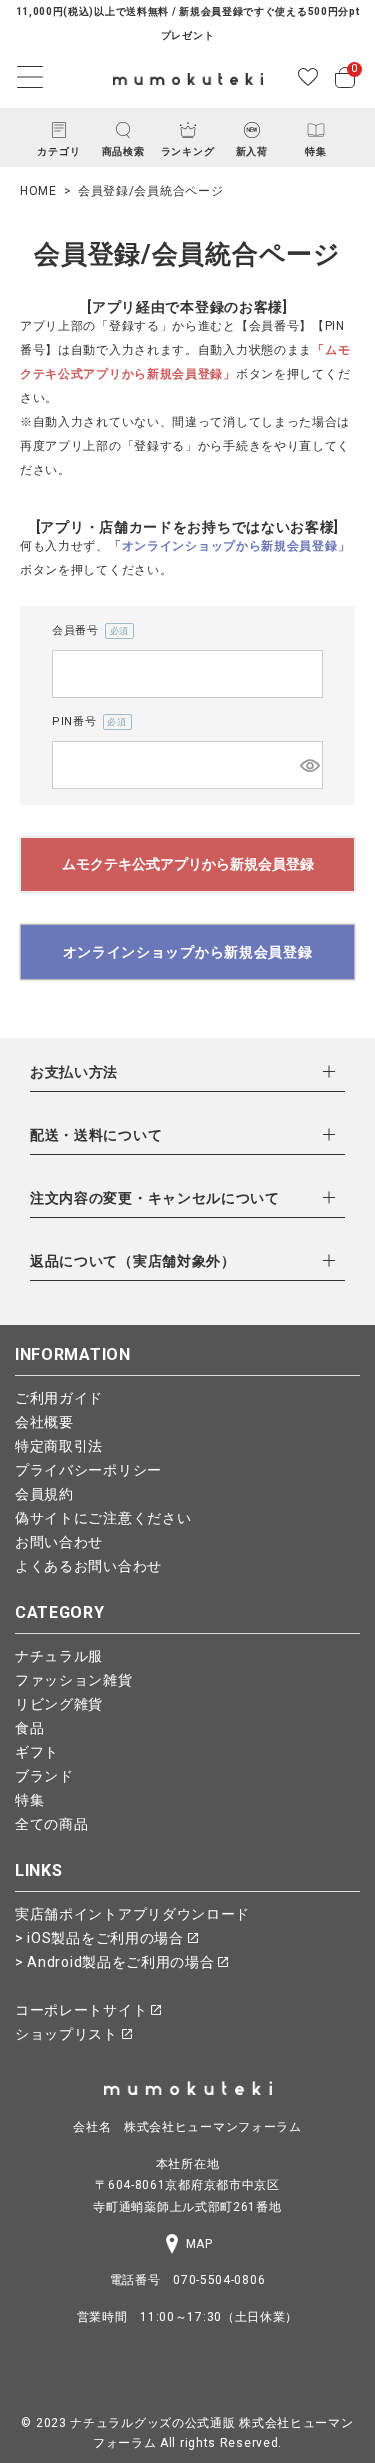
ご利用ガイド (59, 1398)
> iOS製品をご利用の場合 (101, 1938)
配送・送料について (96, 1135)
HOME (38, 191)
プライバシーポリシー (88, 1470)
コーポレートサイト (83, 2010)
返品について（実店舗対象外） (133, 1261)
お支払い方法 (74, 1072)
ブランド (44, 1776)
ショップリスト (68, 2034)
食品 (29, 1728)
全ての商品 (52, 1824)
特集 (29, 1800)
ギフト (37, 1752)
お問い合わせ (59, 1542)
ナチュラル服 (59, 1656)
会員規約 (44, 1494)
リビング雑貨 (59, 1704)
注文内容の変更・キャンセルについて (155, 1198)
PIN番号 (86, 723)
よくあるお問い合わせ (88, 1566)
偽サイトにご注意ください (103, 1518)
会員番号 (87, 632)
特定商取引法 (59, 1446)
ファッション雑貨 (74, 1680)
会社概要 (44, 1422)
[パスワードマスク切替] (308, 765)
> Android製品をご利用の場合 (116, 1962)
